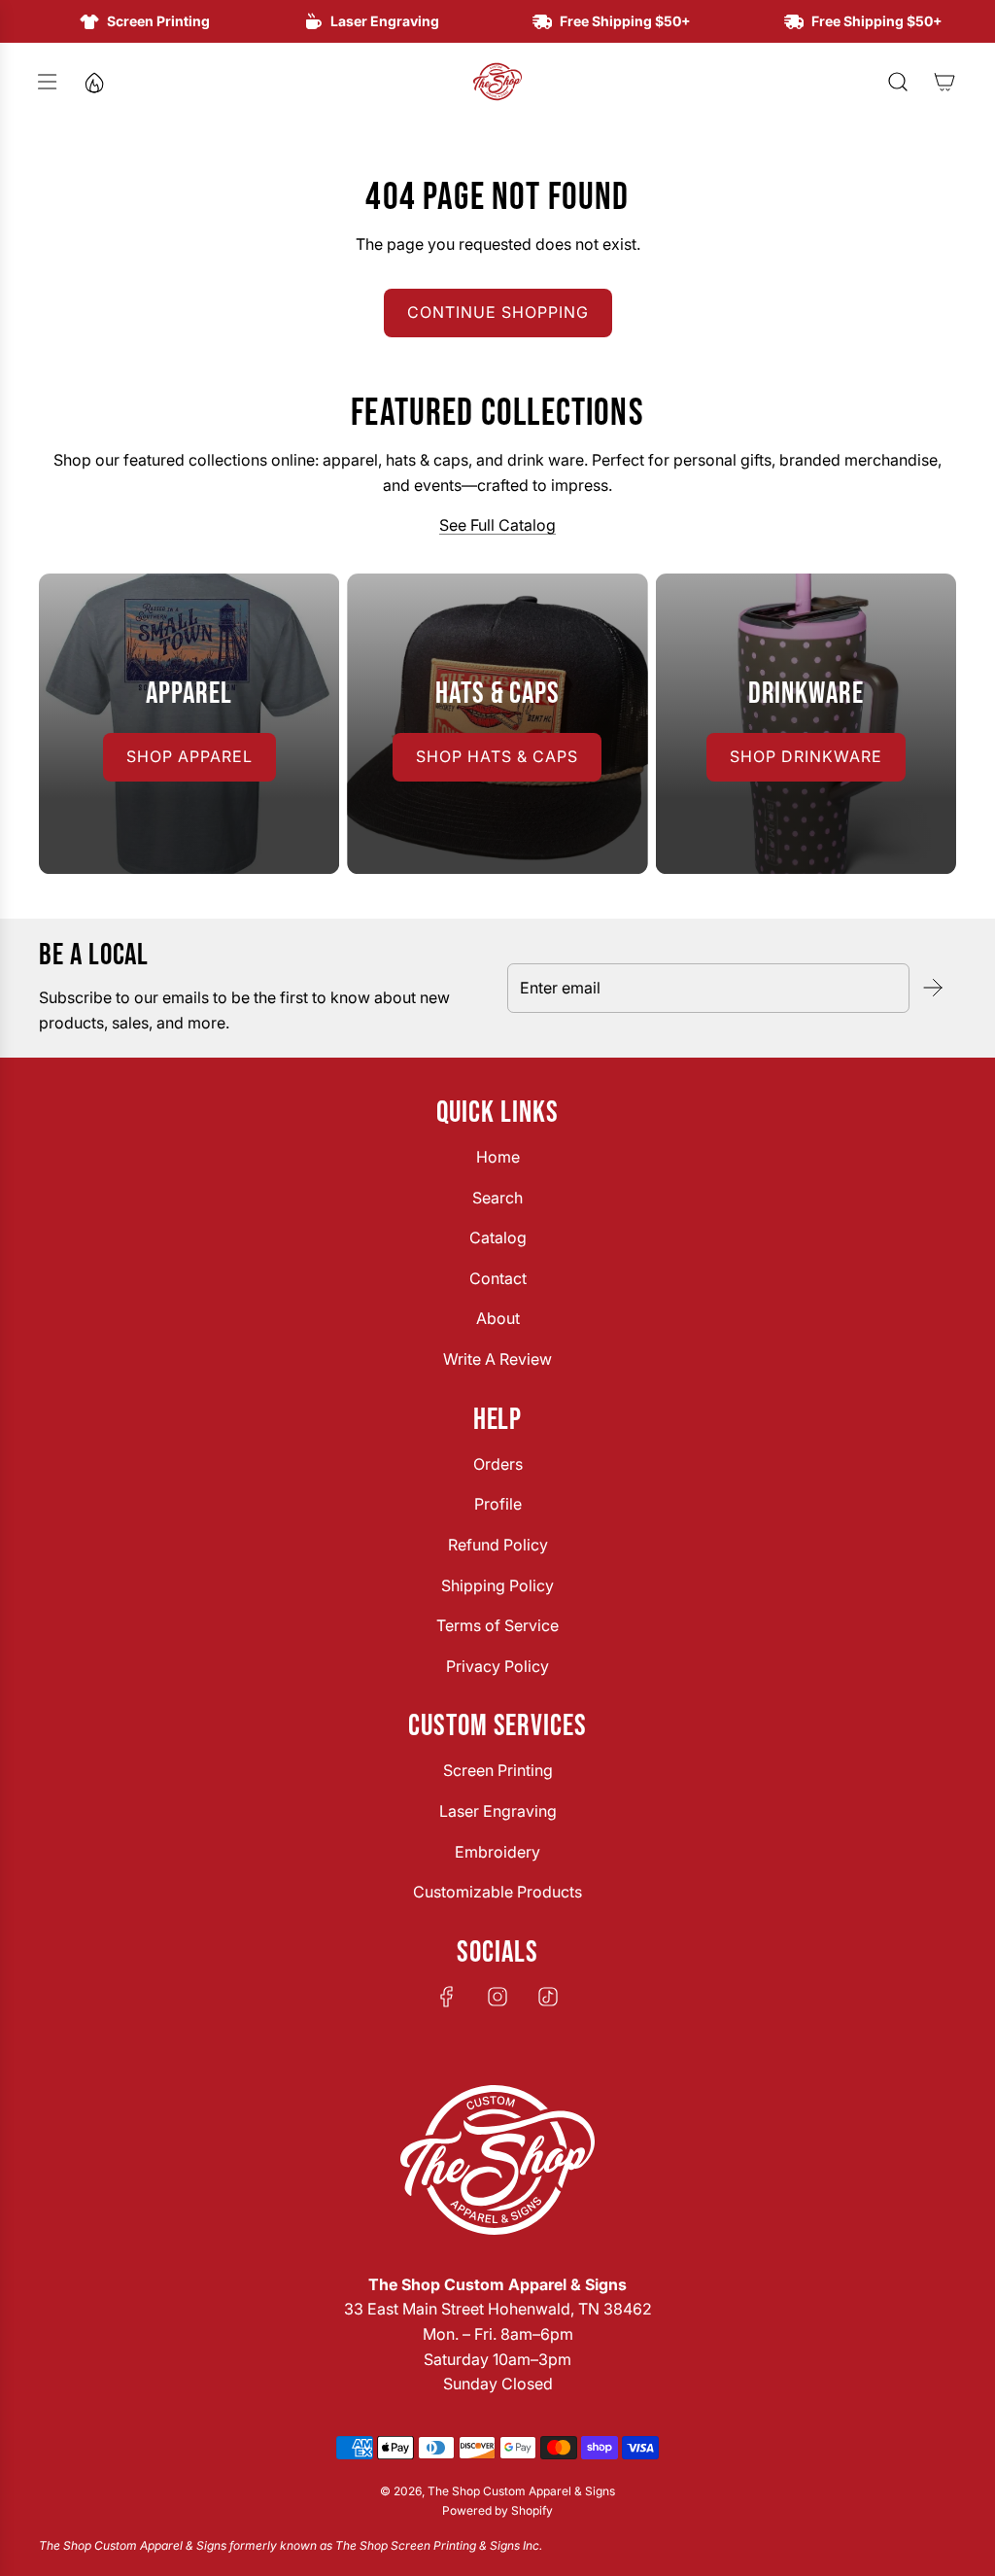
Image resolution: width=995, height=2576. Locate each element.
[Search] (898, 82)
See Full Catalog (497, 525)
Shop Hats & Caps (497, 756)
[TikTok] (548, 1997)
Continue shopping (498, 312)
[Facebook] (447, 1997)
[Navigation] (47, 82)
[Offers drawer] (93, 82)
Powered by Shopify (497, 2510)
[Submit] (933, 988)
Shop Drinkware (806, 756)
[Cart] (944, 82)
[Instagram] (497, 1997)
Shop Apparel (189, 756)
